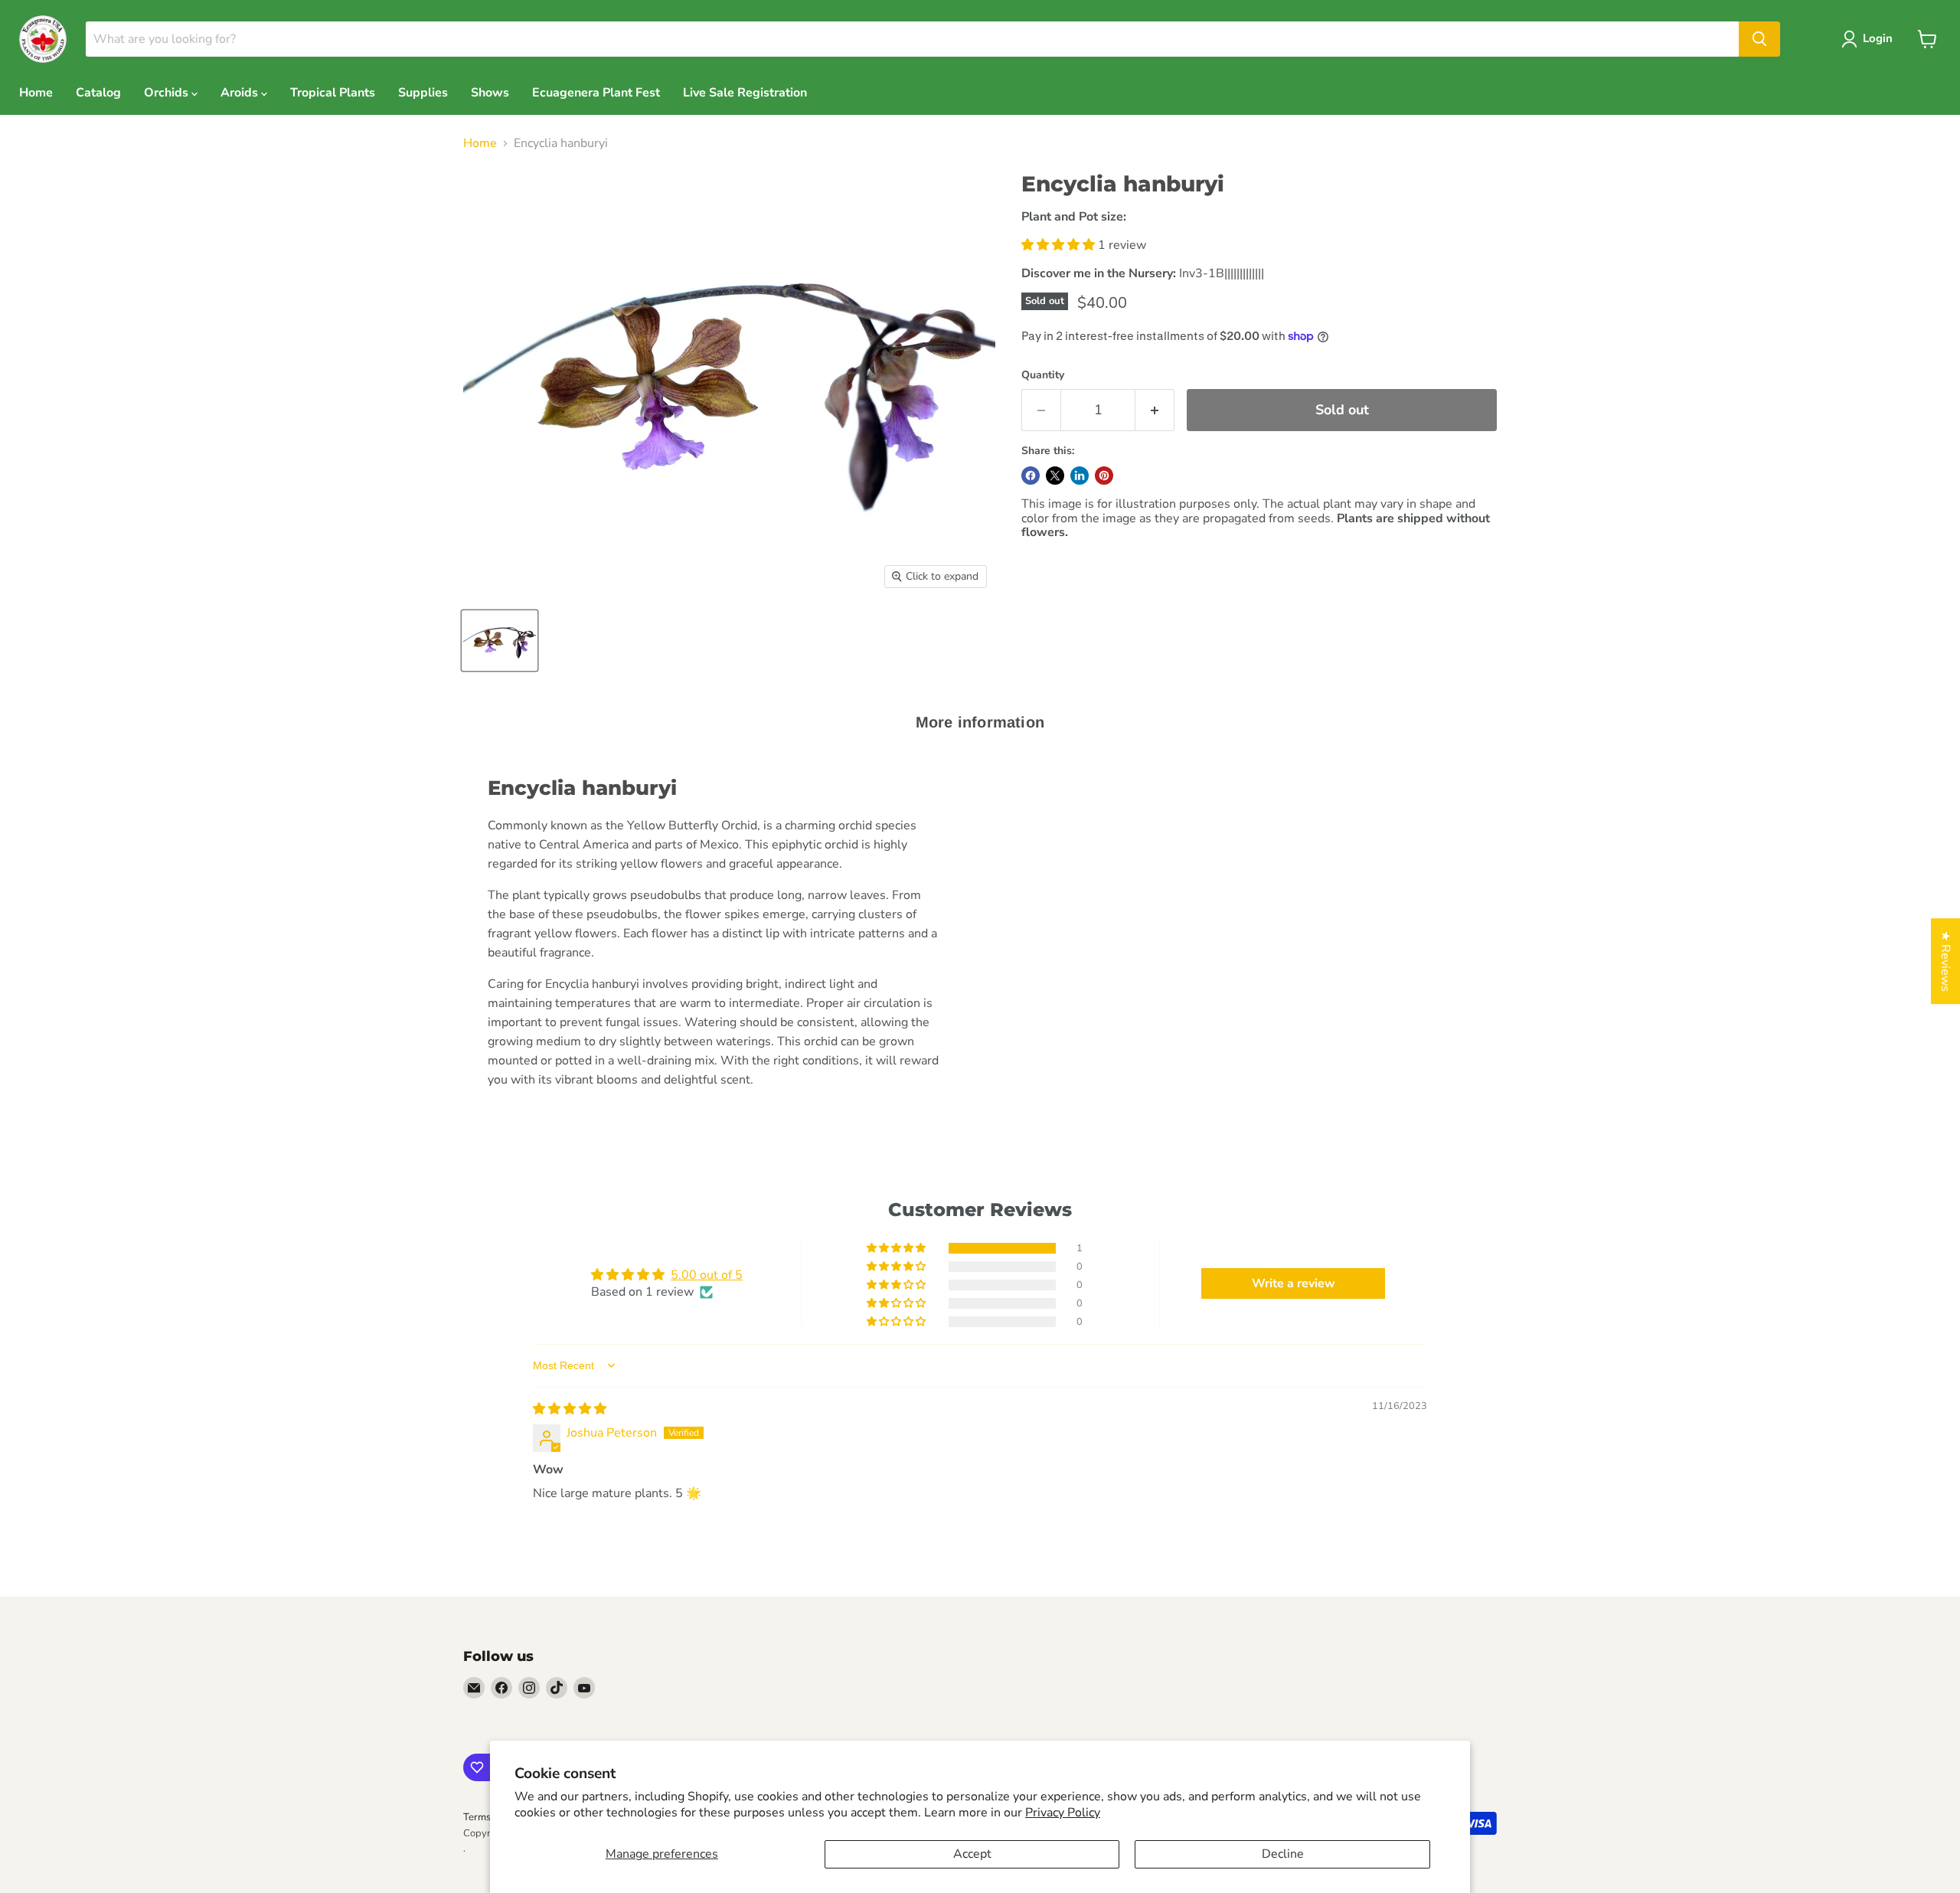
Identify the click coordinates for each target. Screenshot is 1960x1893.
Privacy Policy (1063, 1813)
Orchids (168, 93)
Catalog (98, 93)
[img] (570, 1409)
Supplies (423, 93)
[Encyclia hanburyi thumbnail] (500, 641)
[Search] (1759, 39)
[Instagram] (529, 1688)
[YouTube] (584, 1688)
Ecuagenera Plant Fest (596, 93)
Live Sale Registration (745, 93)
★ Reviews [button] (1945, 961)
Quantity (1043, 375)
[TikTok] (557, 1688)
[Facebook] (501, 1688)
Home (36, 93)
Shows (490, 93)
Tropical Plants (333, 93)
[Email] (474, 1688)
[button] (1060, 245)
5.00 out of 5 (707, 1275)
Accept (972, 1854)
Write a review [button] (1294, 1283)
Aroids (241, 93)
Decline (1283, 1854)
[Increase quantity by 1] (1155, 410)
